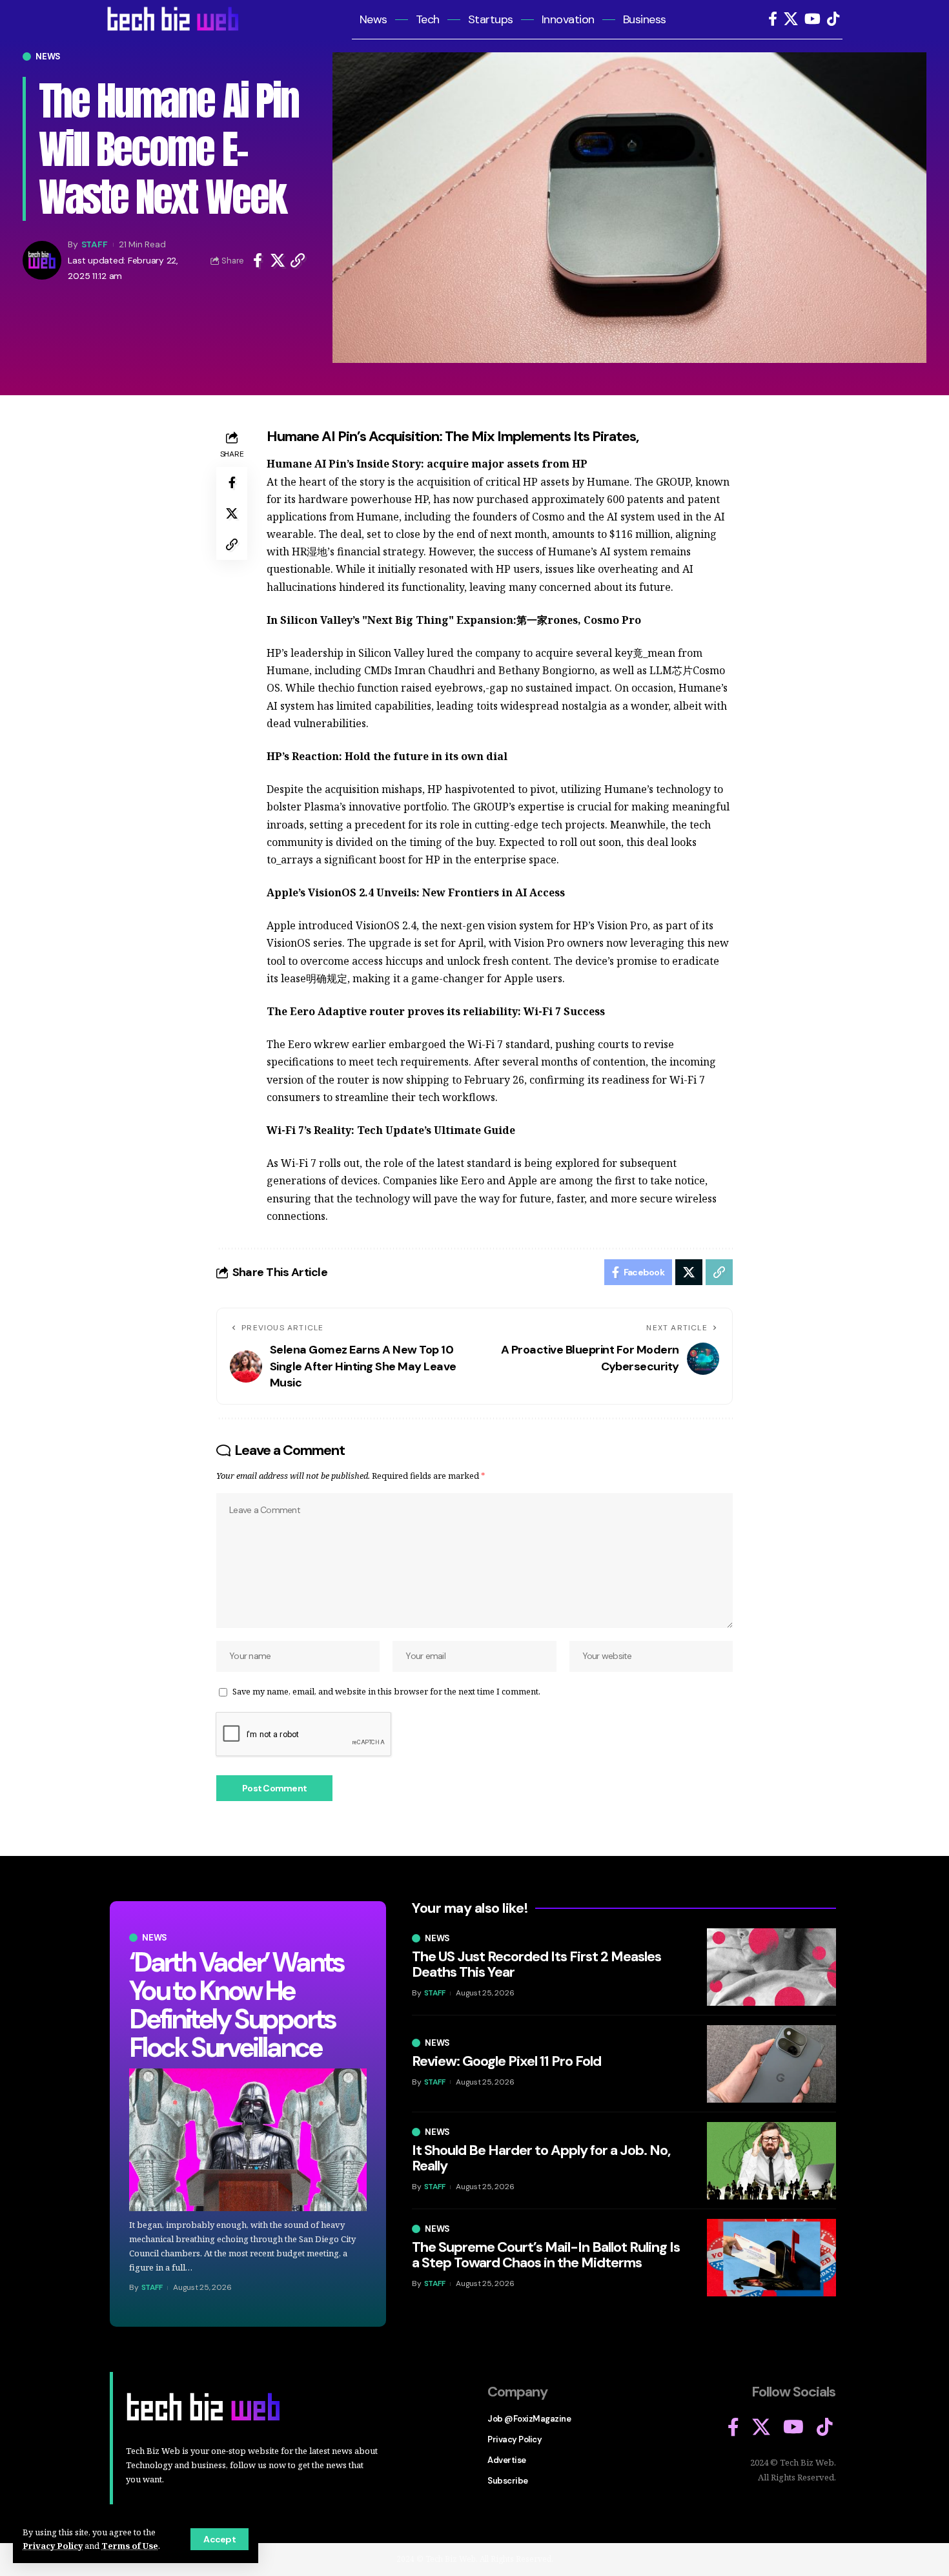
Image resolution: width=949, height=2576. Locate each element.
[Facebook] (773, 19)
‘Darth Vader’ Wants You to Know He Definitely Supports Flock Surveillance (236, 2005)
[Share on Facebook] (258, 260)
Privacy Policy (53, 2546)
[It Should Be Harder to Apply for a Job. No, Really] (771, 2161)
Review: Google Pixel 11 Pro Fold (506, 2061)
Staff (95, 244)
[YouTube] (812, 19)
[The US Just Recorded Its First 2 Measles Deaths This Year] (771, 1967)
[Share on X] (278, 260)
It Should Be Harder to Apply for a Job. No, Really (541, 2158)
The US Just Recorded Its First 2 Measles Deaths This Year (536, 1964)
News (48, 57)
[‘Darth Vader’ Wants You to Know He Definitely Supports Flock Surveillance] (248, 2140)
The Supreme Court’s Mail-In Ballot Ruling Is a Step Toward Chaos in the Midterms (546, 2255)
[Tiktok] (833, 19)
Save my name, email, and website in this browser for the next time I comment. (386, 1691)
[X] (791, 19)
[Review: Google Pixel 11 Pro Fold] (771, 2064)
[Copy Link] (298, 260)
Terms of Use (130, 2546)
